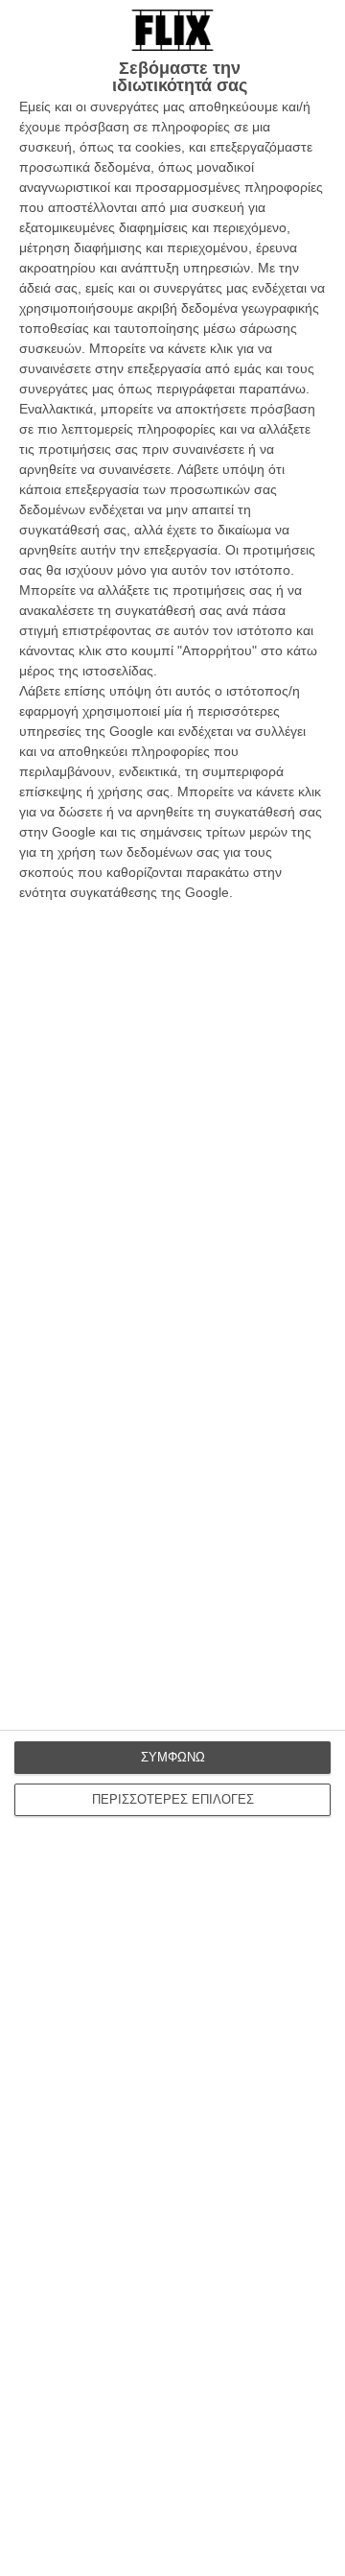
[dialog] (172, 1288)
